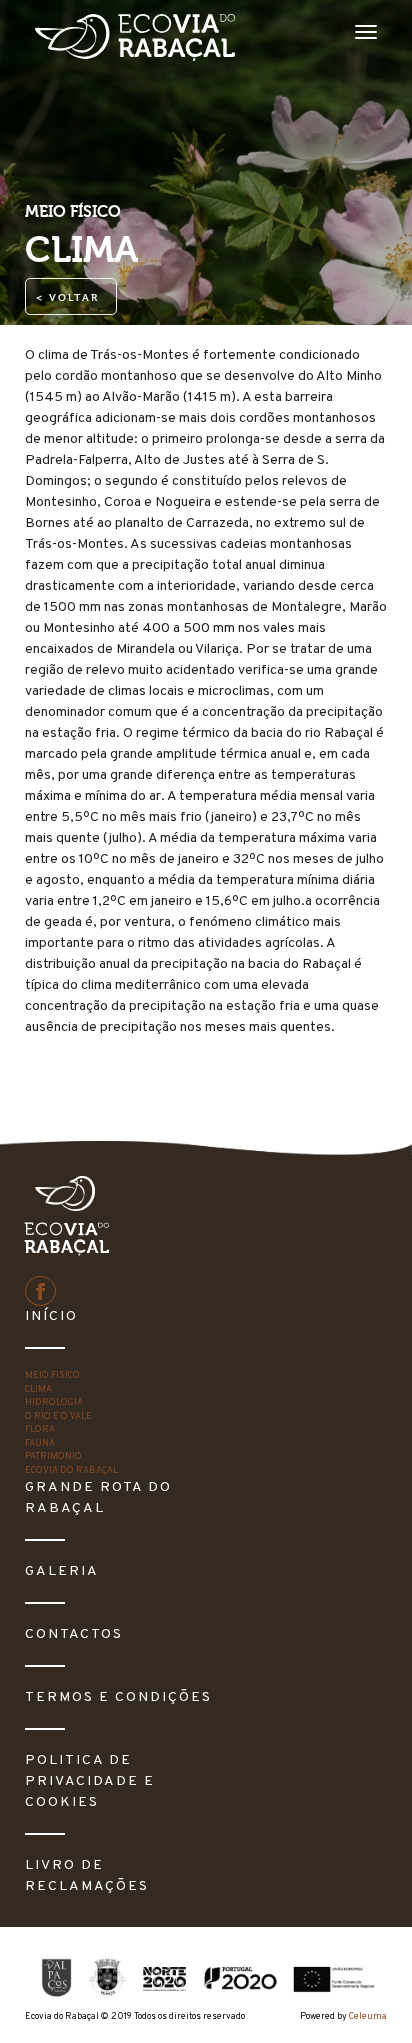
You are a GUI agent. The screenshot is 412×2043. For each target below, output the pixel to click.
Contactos (74, 1634)
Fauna (40, 1443)
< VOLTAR (67, 298)
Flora (40, 1429)
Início (51, 1316)
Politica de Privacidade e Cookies (90, 1781)
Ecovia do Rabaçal (71, 1470)
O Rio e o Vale (58, 1416)
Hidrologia (54, 1402)
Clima (38, 1389)
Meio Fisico (52, 1375)
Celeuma (368, 2016)
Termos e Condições (118, 1697)
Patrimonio (53, 1456)
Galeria (62, 1571)
